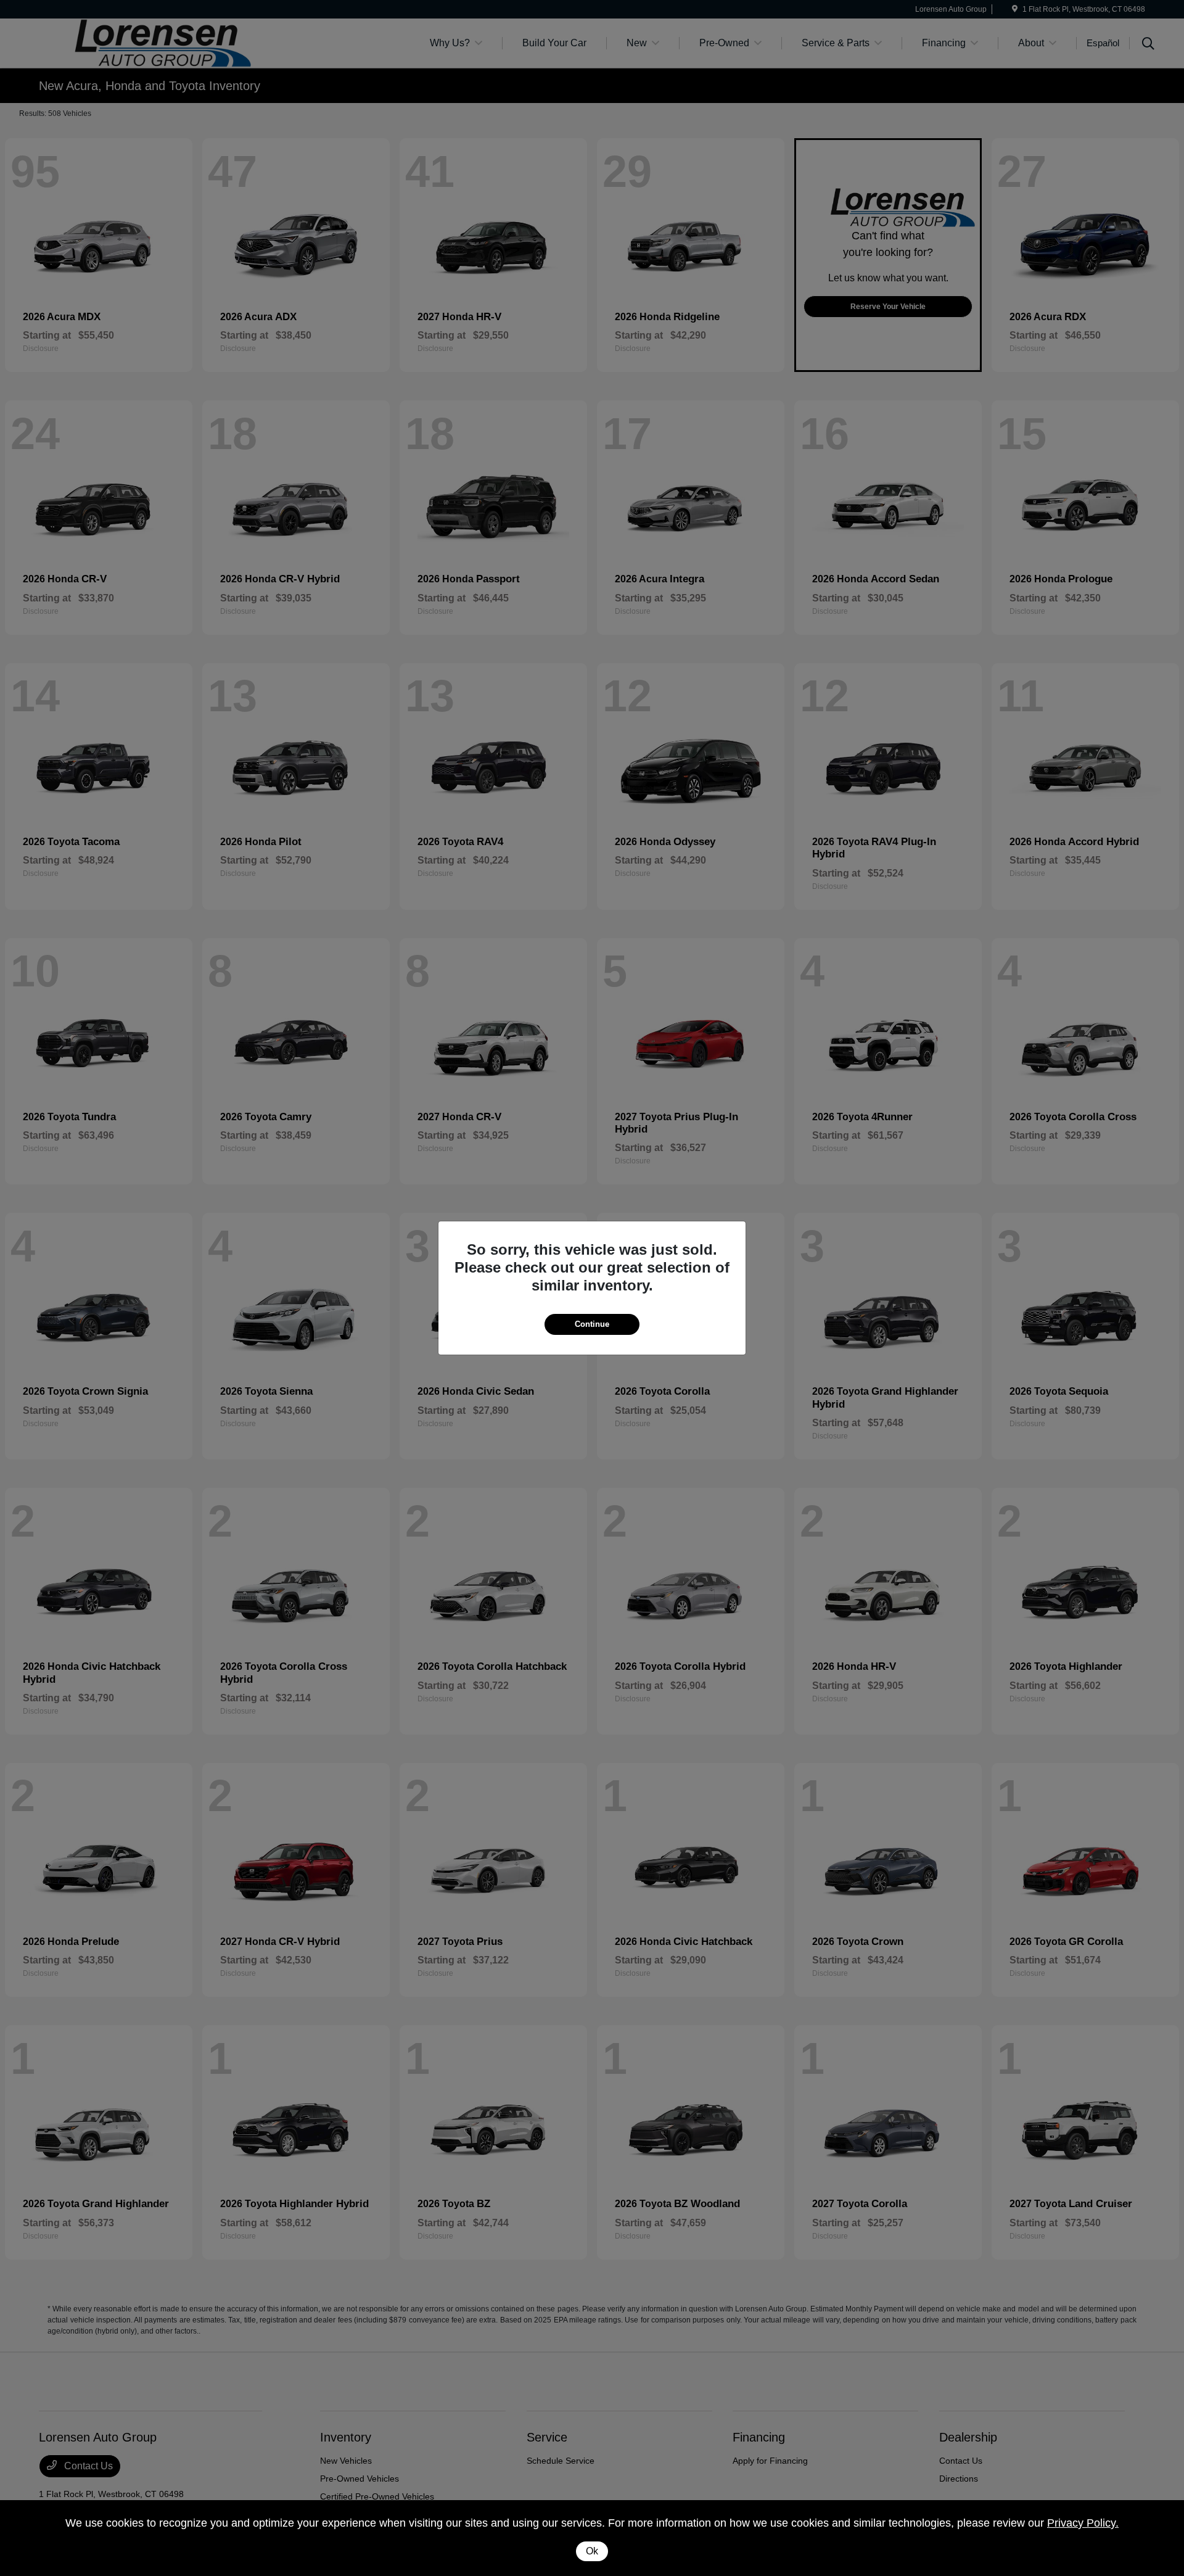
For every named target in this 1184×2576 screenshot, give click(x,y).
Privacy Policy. (1083, 2523)
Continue (592, 1324)
